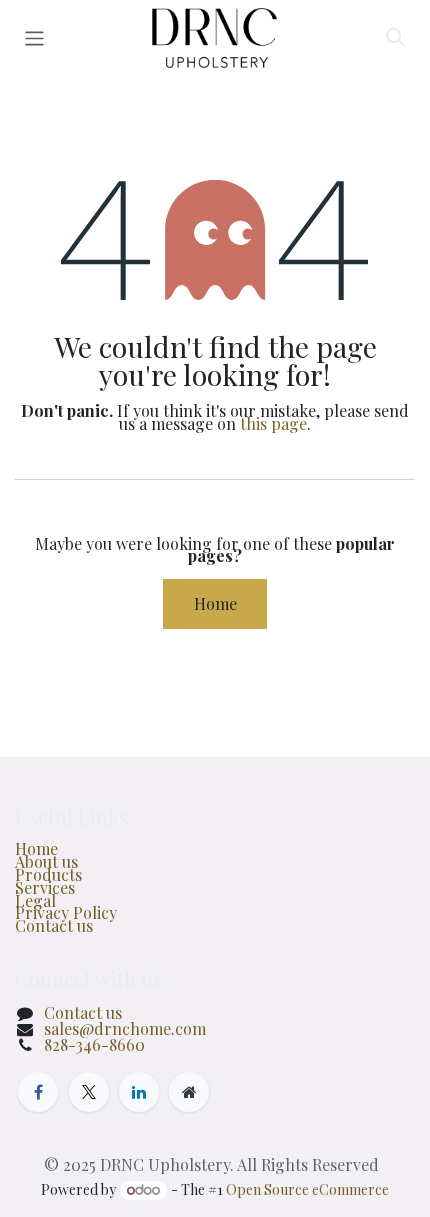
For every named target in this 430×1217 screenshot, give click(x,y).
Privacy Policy (66, 912)
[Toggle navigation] (34, 38)
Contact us (54, 925)
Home (215, 603)
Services (45, 887)
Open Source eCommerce (307, 1189)
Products (48, 874)
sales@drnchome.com (125, 1028)
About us (46, 861)
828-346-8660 (94, 1044)
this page (273, 423)
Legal (35, 900)
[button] (395, 38)
